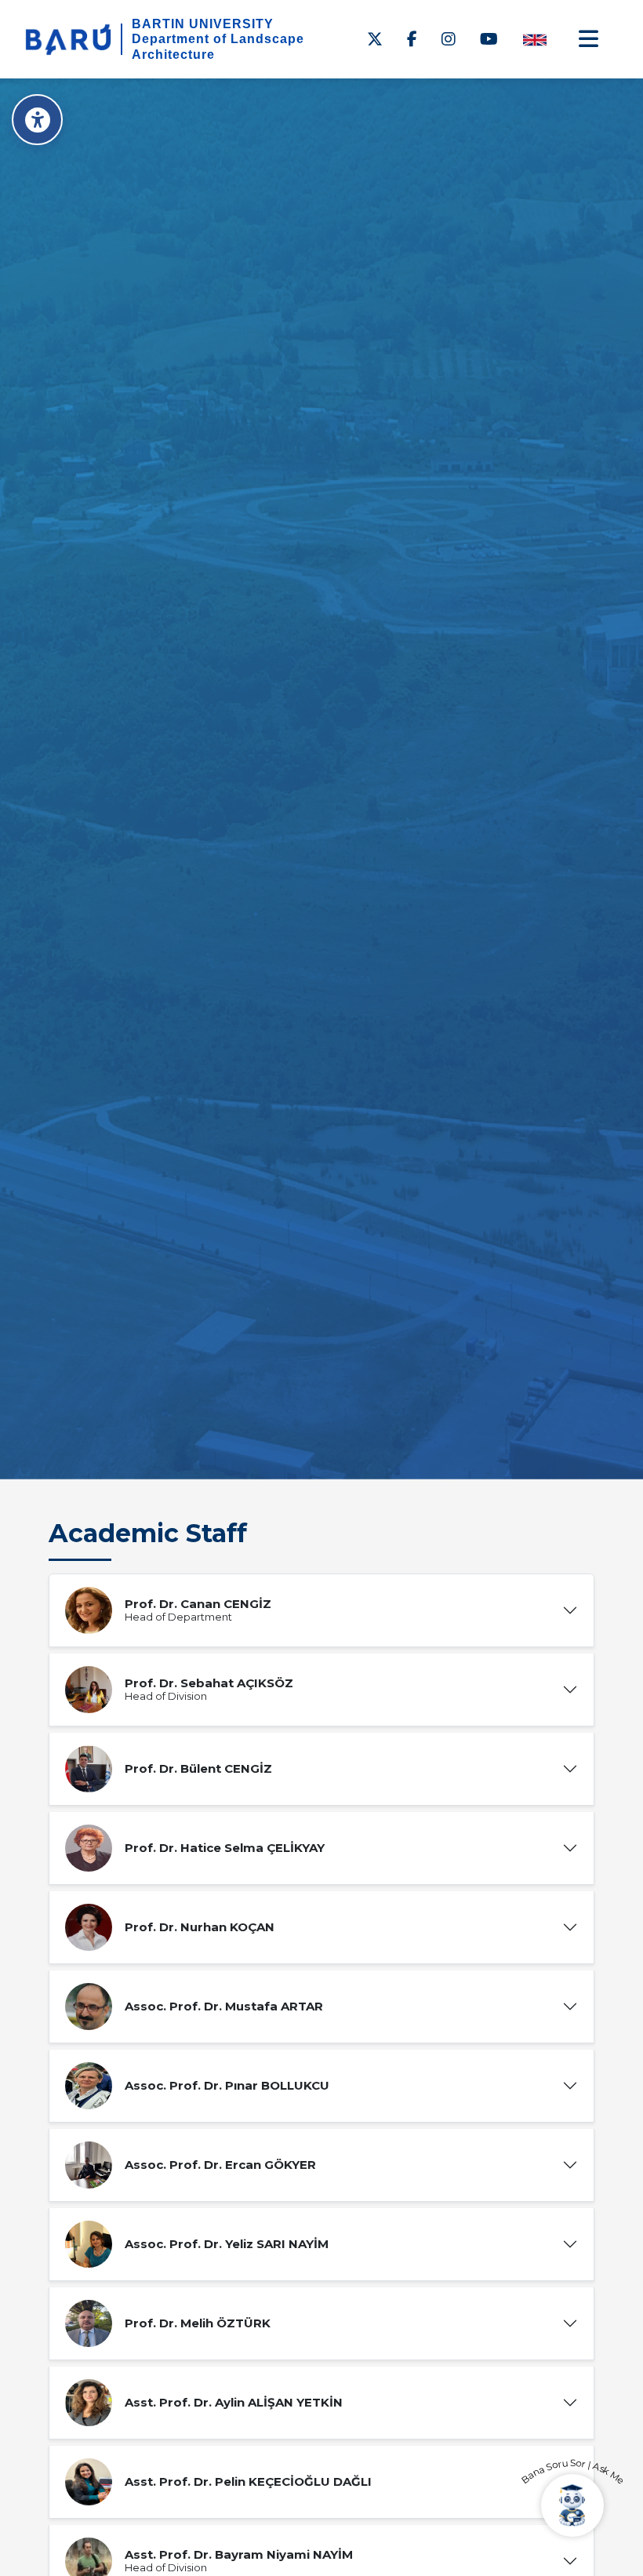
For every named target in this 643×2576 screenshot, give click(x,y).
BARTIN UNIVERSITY (203, 24)
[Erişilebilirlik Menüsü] (37, 120)
